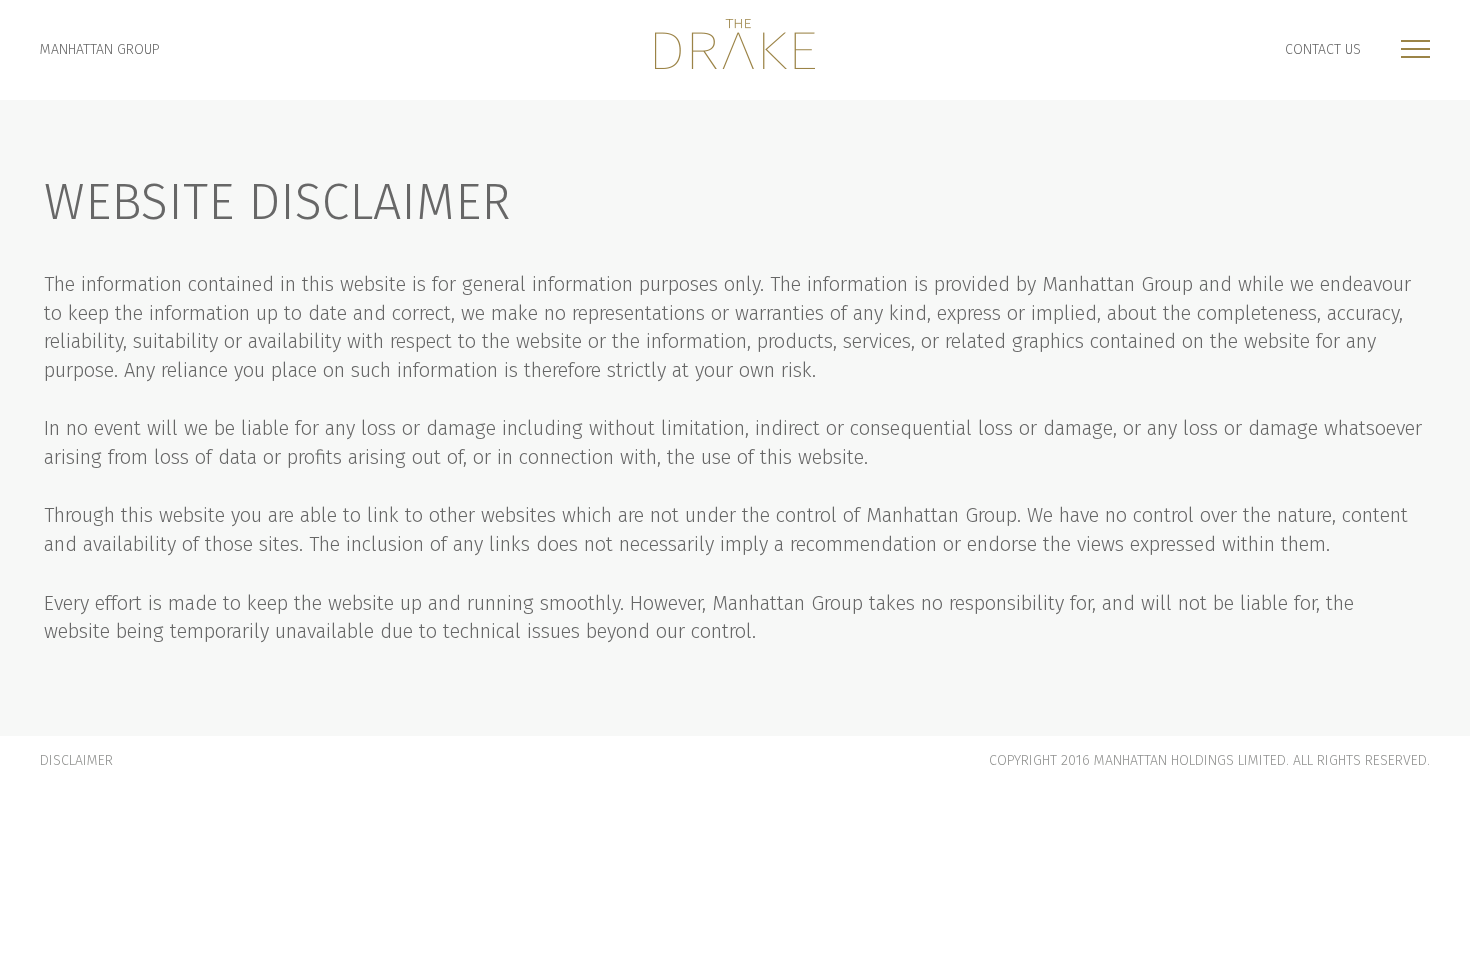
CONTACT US (1323, 49)
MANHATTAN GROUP (100, 49)
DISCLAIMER (76, 760)
